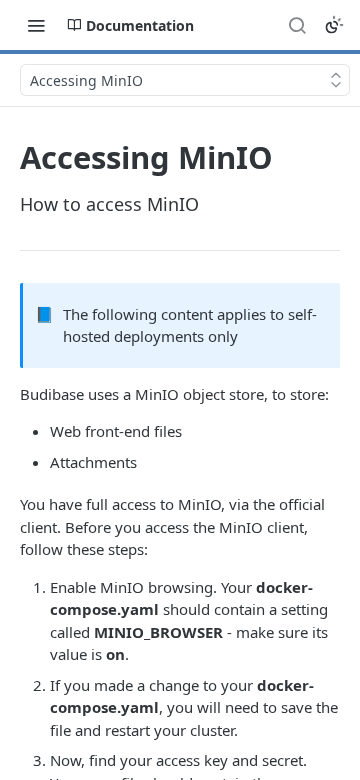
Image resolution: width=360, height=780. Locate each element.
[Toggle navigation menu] (36, 25)
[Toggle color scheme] (334, 25)
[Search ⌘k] (297, 25)
